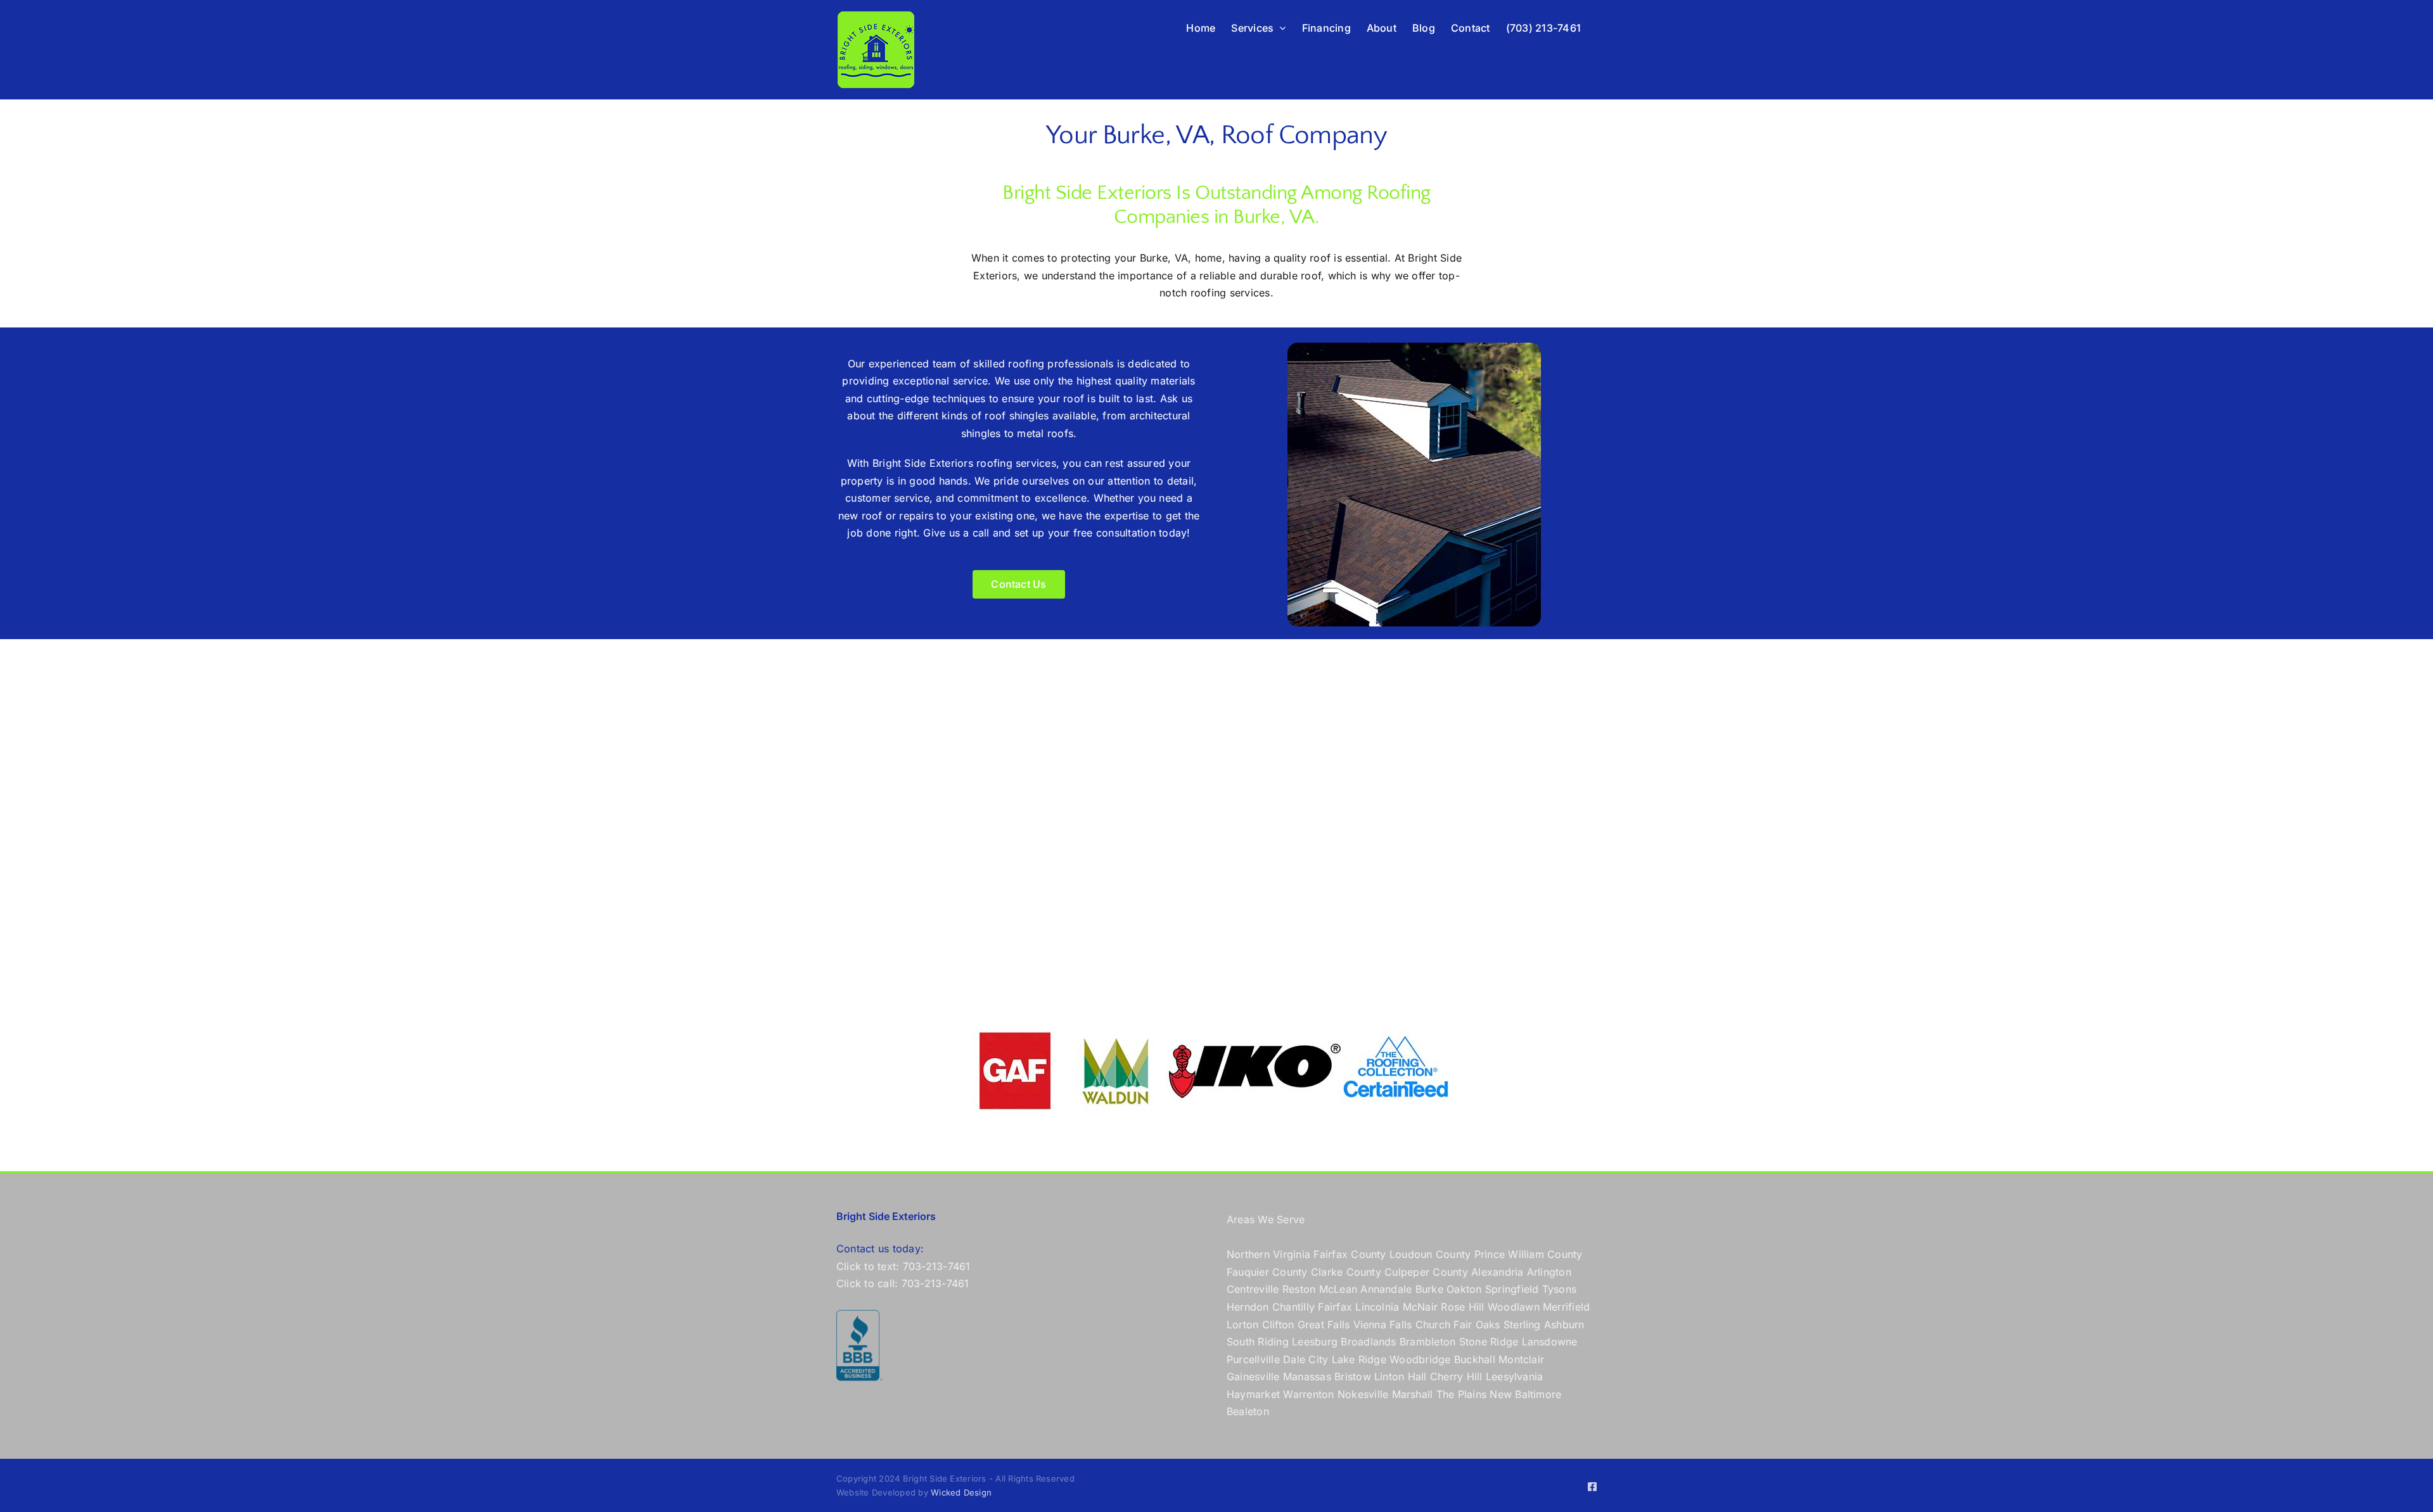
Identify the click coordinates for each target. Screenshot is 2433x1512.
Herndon (1248, 1307)
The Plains (1461, 1394)
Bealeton (1248, 1411)
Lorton (1242, 1325)
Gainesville (1253, 1376)
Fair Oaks (1477, 1325)
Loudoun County (1430, 1254)
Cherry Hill (1456, 1376)
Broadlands (1368, 1342)
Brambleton (1427, 1342)
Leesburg (1315, 1342)
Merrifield (1566, 1307)
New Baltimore (1525, 1394)
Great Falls (1324, 1325)
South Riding (1258, 1342)
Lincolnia (1377, 1307)
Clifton (1278, 1325)
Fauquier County (1269, 1272)
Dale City (1306, 1359)
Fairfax (1335, 1307)
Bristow (1353, 1376)
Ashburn (1564, 1325)
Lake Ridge (1359, 1359)
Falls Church (1420, 1325)
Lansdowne (1550, 1342)
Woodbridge (1420, 1359)
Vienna (1370, 1325)
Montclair (1521, 1359)
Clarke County (1346, 1272)
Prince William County (1529, 1254)
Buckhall (1475, 1359)
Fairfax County (1350, 1254)
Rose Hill (1462, 1307)
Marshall (1413, 1394)
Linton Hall (1401, 1376)
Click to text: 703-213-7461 (903, 1266)
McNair (1420, 1307)
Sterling (1522, 1325)
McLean (1338, 1289)
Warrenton (1308, 1394)
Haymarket (1253, 1394)
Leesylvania (1515, 1376)
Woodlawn (1514, 1307)
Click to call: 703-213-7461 (903, 1283)
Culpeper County (1426, 1272)
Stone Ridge (1489, 1342)
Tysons (1559, 1289)
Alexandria (1497, 1272)
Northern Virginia (1268, 1254)
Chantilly (1293, 1307)
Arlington (1549, 1272)
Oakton (1464, 1289)
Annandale (1386, 1289)
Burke (1429, 1289)
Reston (1299, 1289)
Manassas (1307, 1376)
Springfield (1512, 1289)
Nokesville (1363, 1394)
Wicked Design (961, 1492)
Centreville (1253, 1289)
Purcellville (1253, 1359)
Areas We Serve (1266, 1219)
